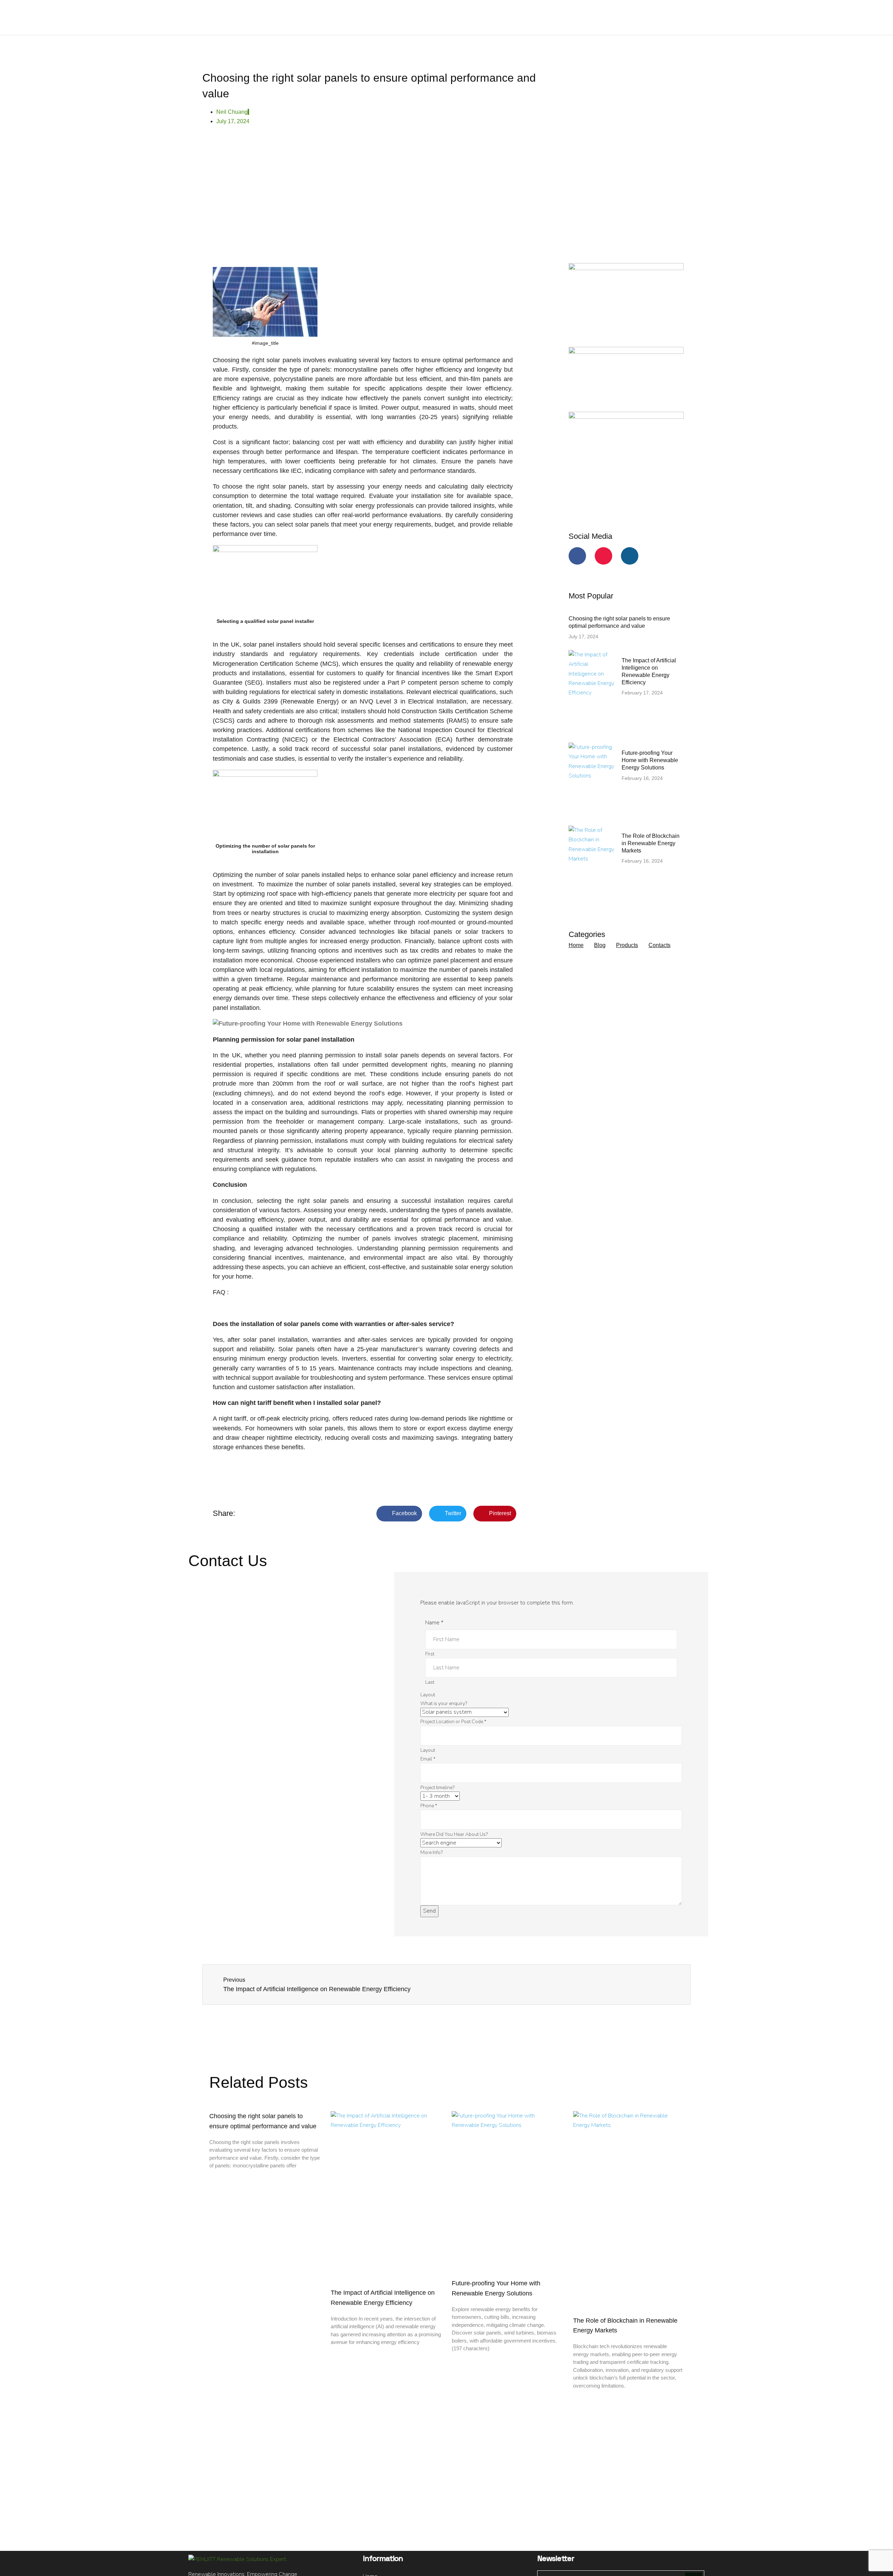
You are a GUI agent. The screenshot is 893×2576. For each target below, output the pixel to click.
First (430, 1654)
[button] (399, 1514)
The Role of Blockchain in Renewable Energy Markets (651, 843)
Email (428, 1759)
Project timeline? (437, 1788)
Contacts (659, 945)
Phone (429, 1806)
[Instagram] (630, 556)
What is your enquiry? (444, 1703)
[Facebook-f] (577, 556)
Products (627, 945)
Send (429, 1911)
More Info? (432, 1852)
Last (430, 1682)
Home (576, 945)
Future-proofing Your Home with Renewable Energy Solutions (650, 760)
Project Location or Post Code (453, 1722)
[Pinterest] (603, 556)
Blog (600, 945)
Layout (428, 1695)
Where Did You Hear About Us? (454, 1834)
